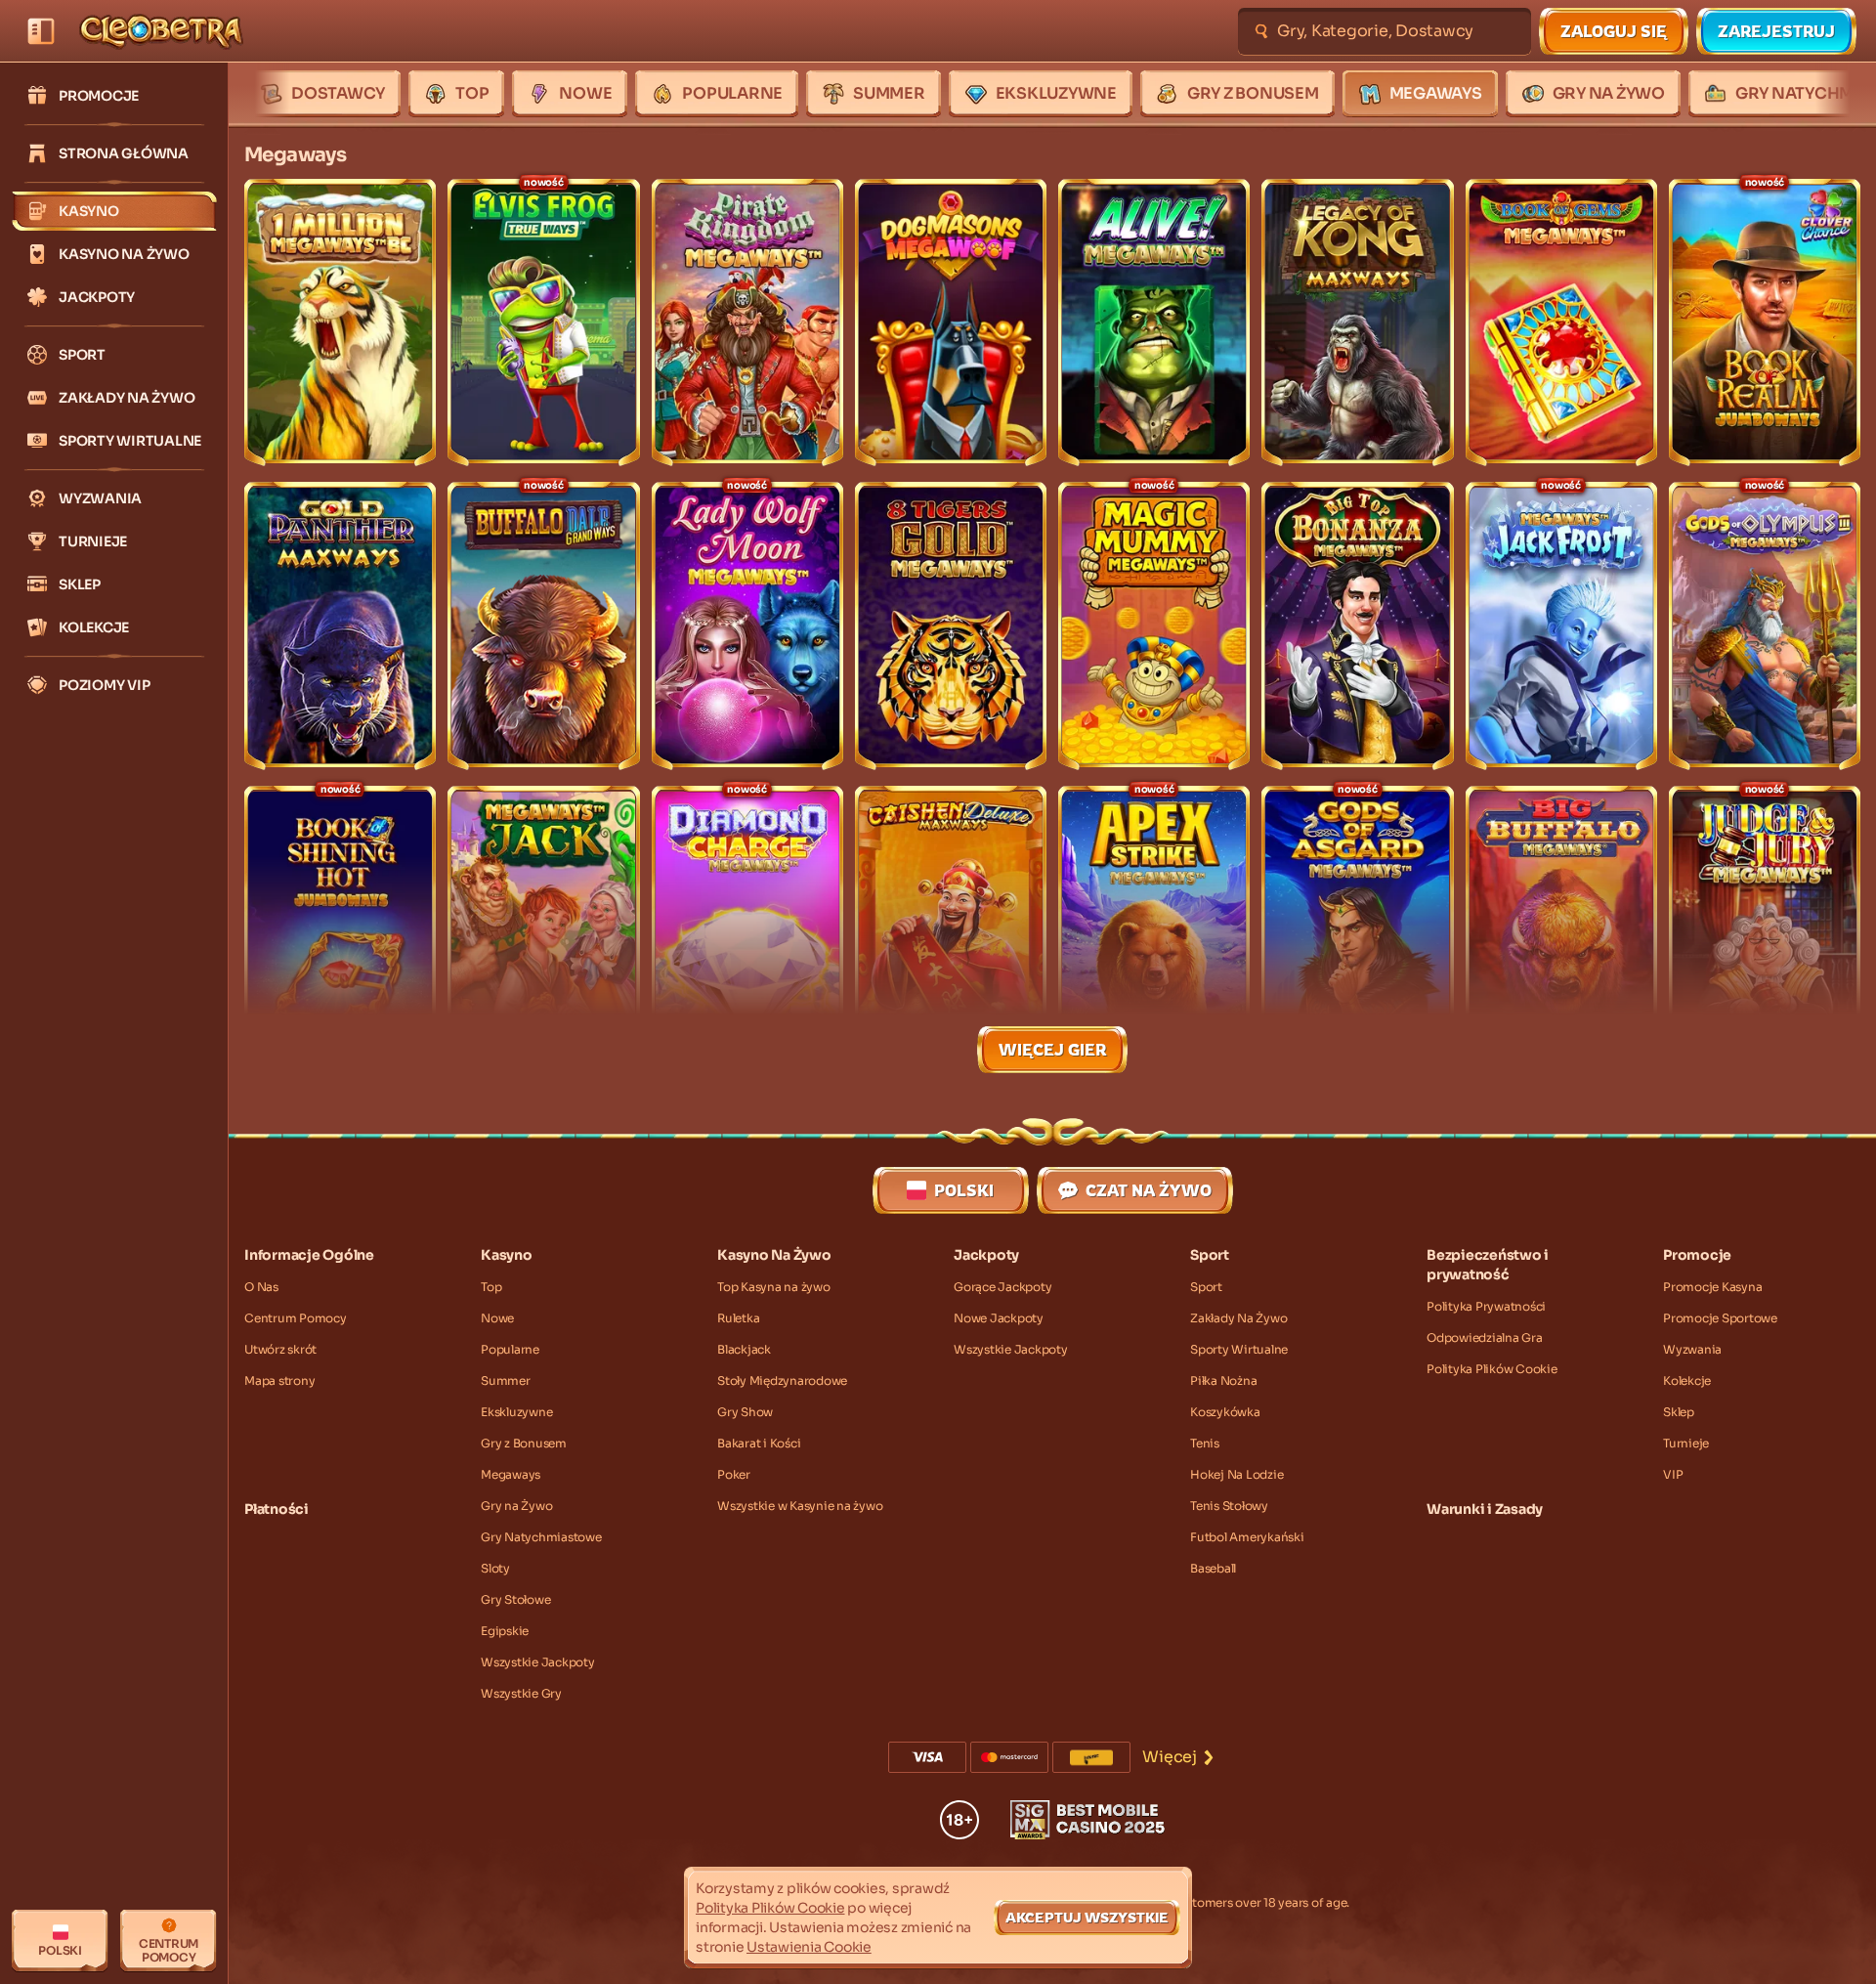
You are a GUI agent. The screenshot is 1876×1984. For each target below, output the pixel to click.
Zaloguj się (1614, 31)
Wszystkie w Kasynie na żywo (800, 1506)
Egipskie (505, 1631)
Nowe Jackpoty (999, 1318)
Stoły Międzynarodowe (782, 1380)
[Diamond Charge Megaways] (747, 929)
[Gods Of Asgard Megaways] (1357, 929)
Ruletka (738, 1318)
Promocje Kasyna (1712, 1287)
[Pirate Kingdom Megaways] (747, 323)
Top (491, 1287)
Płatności (277, 1509)
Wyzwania (1692, 1349)
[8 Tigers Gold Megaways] (951, 625)
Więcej (1170, 1757)
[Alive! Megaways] (1154, 323)
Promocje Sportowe (1720, 1318)
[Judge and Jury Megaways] (1765, 929)
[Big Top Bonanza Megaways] (1357, 625)
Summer (506, 1380)
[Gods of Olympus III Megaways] (1765, 625)
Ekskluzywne (516, 1412)
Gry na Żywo (516, 1506)
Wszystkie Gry (521, 1693)
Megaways (511, 1474)
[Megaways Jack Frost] (1561, 625)
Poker (734, 1474)
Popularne (510, 1349)
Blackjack (744, 1349)
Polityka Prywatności (1486, 1306)
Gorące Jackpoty (1002, 1287)
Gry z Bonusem (524, 1443)
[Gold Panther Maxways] (340, 625)
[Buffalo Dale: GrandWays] (543, 625)
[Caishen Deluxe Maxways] (951, 929)
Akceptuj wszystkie (1087, 1917)
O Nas (261, 1287)
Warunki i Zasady (1485, 1509)
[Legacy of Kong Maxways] (1357, 323)
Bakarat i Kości (759, 1443)
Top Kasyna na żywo (774, 1287)
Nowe (497, 1318)
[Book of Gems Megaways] (1561, 323)
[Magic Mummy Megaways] (1154, 625)
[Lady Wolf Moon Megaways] (747, 625)
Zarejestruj (1776, 31)
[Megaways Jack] (543, 929)
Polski (964, 1190)
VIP (1673, 1474)
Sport (1206, 1287)
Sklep (1679, 1412)
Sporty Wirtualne (1239, 1349)
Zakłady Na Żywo (1238, 1318)
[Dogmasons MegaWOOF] (951, 323)
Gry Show (745, 1412)
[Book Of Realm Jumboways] (1765, 323)
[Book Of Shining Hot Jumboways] (340, 929)
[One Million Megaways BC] (340, 323)
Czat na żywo (1149, 1190)
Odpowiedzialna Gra (1485, 1337)
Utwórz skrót (280, 1349)
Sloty (495, 1568)
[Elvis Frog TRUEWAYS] (543, 323)
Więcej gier (1052, 1050)
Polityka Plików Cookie (1492, 1369)
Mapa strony (279, 1380)
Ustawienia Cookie (809, 1947)
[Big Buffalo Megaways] (1561, 929)
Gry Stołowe (515, 1599)
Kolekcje (1687, 1380)
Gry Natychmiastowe (541, 1537)
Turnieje (1686, 1443)
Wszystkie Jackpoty (538, 1662)
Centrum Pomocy (296, 1318)
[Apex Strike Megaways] (1154, 929)
